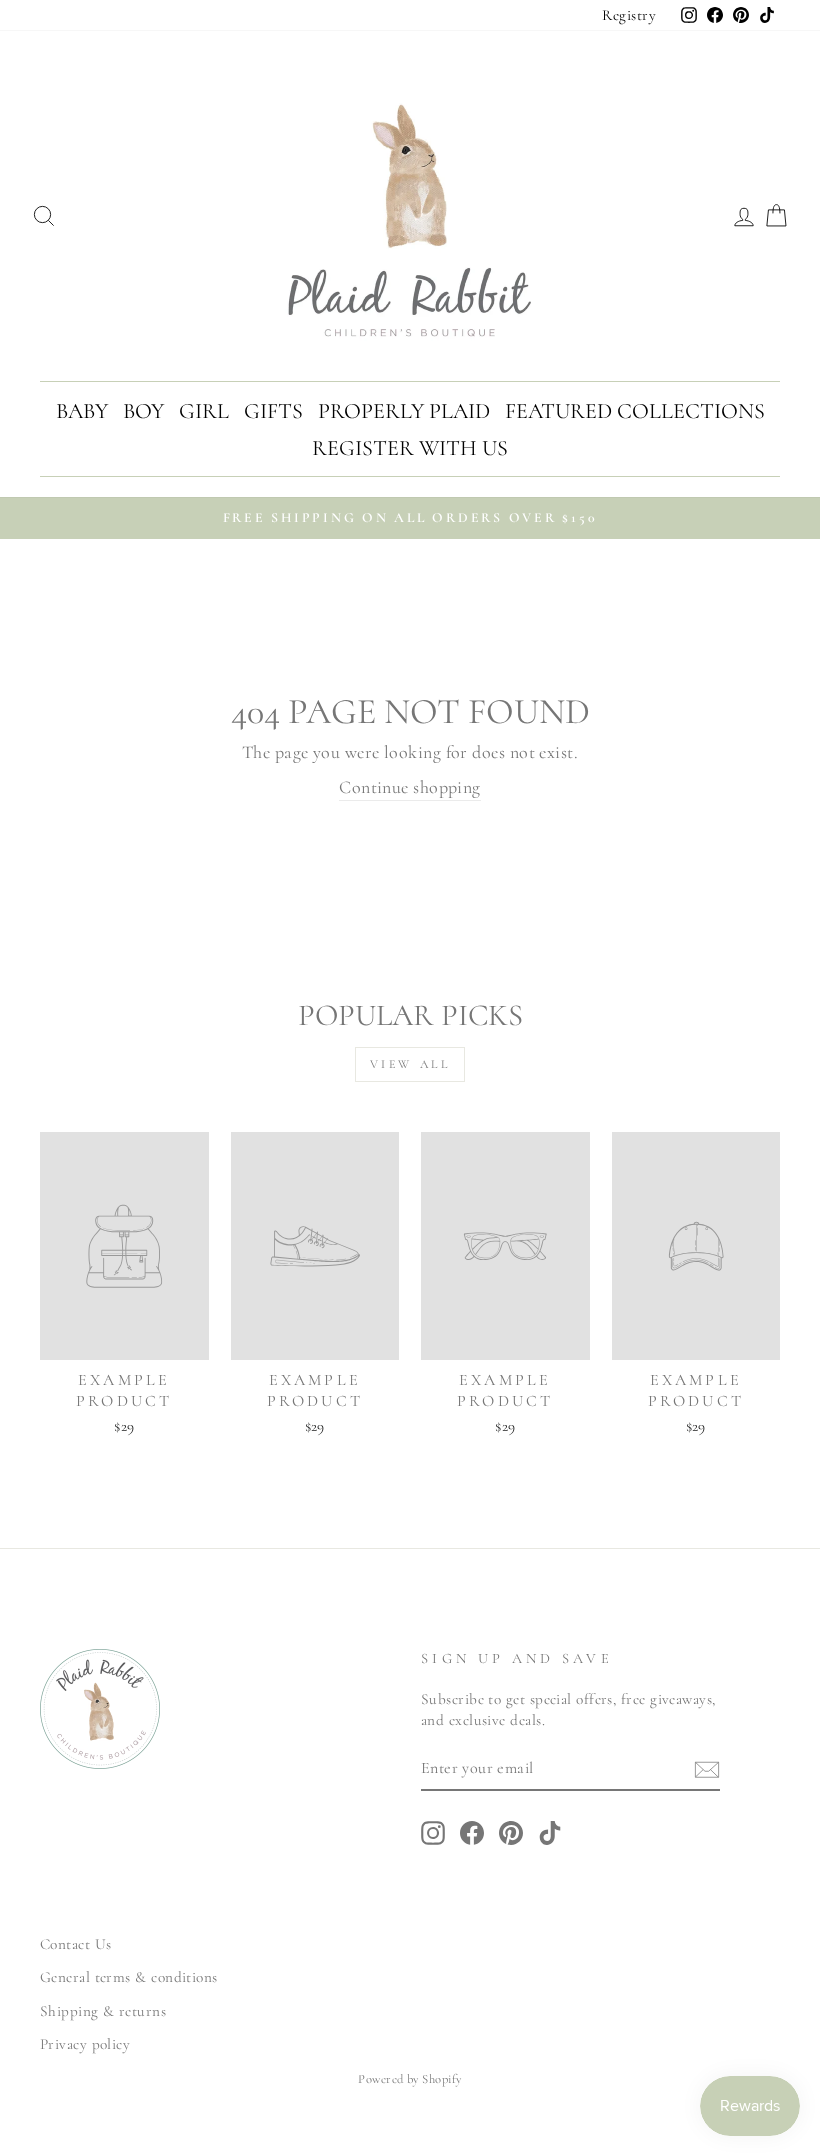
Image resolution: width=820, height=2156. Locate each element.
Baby (82, 411)
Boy (143, 411)
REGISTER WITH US (410, 448)
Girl (204, 411)
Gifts (273, 411)
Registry (629, 15)
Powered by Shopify (409, 2079)
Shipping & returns (103, 2011)
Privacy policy (85, 2044)
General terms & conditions (129, 1977)
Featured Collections (635, 411)
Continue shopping (410, 787)
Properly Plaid (404, 411)
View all (410, 1064)
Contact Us (76, 1944)
